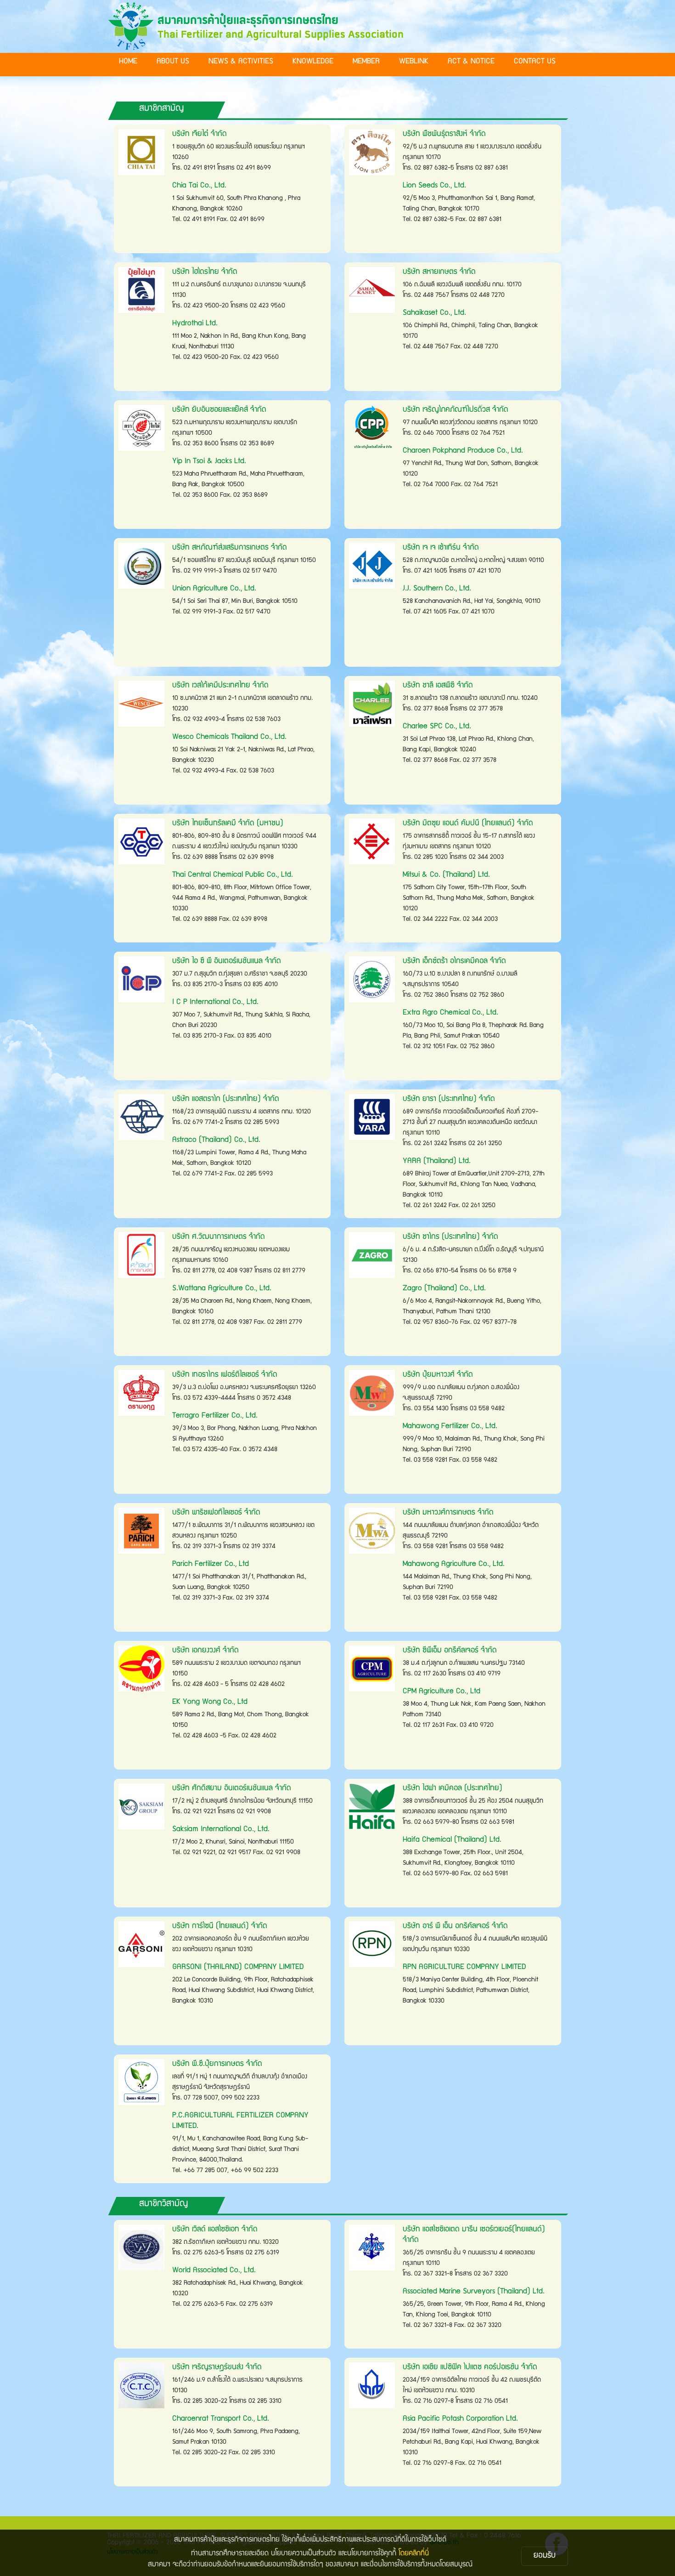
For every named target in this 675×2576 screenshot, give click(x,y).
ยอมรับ (545, 2556)
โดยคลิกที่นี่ (414, 2554)
